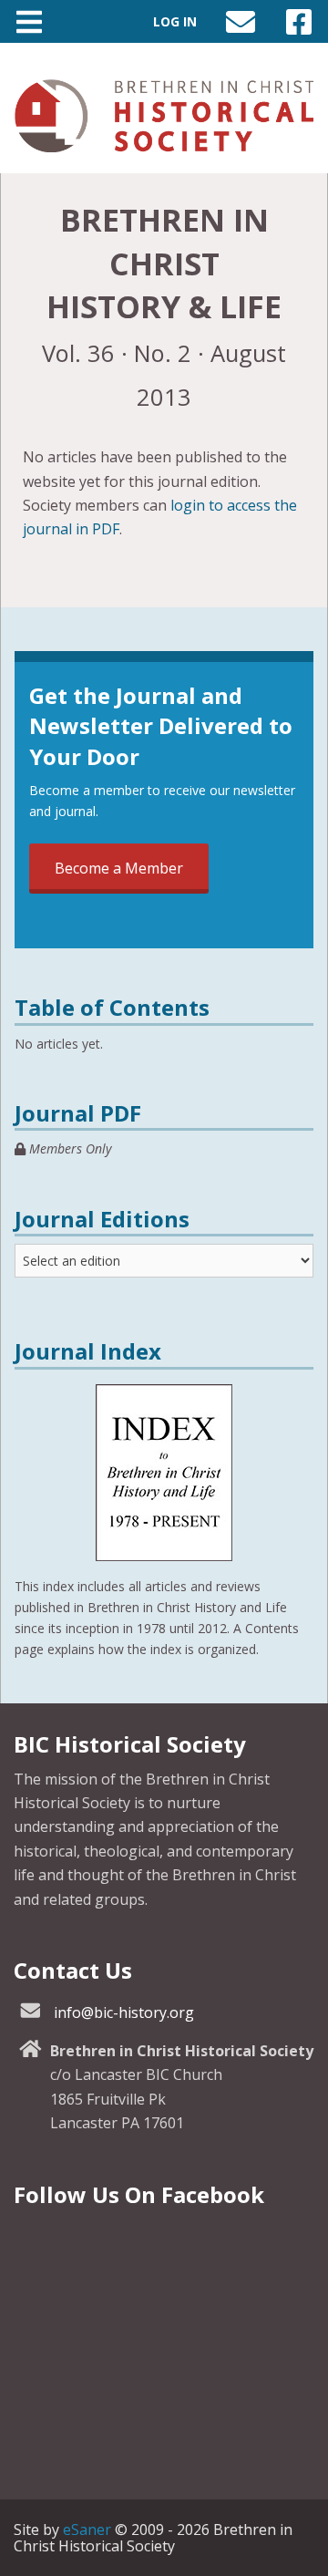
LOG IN (175, 21)
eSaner (87, 2529)
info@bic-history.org (124, 2012)
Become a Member (119, 868)
